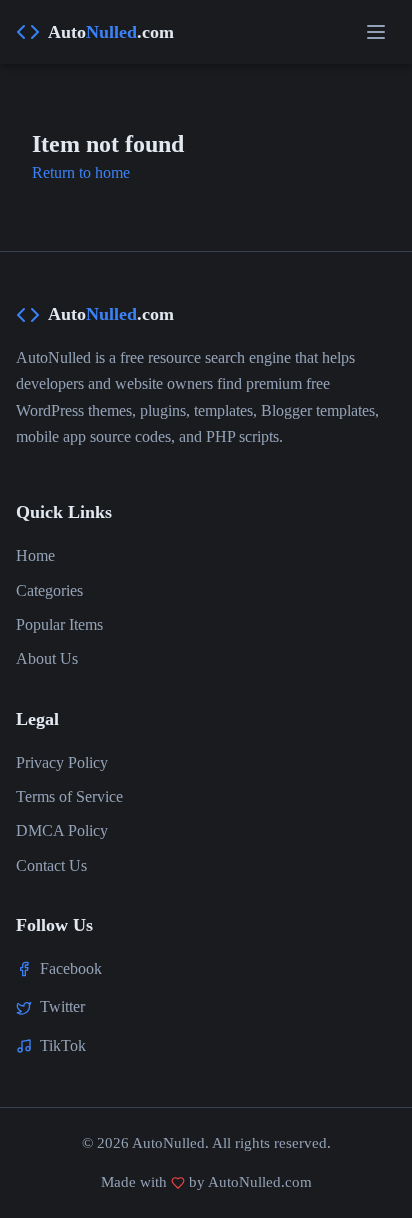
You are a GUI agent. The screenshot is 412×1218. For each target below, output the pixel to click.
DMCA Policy (62, 830)
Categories (49, 590)
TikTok (63, 1045)
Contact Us (51, 865)
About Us (47, 658)
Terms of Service (69, 796)
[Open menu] (376, 32)
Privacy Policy (62, 762)
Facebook (71, 968)
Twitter (62, 1006)
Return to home (81, 172)
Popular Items (59, 624)
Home (35, 555)
